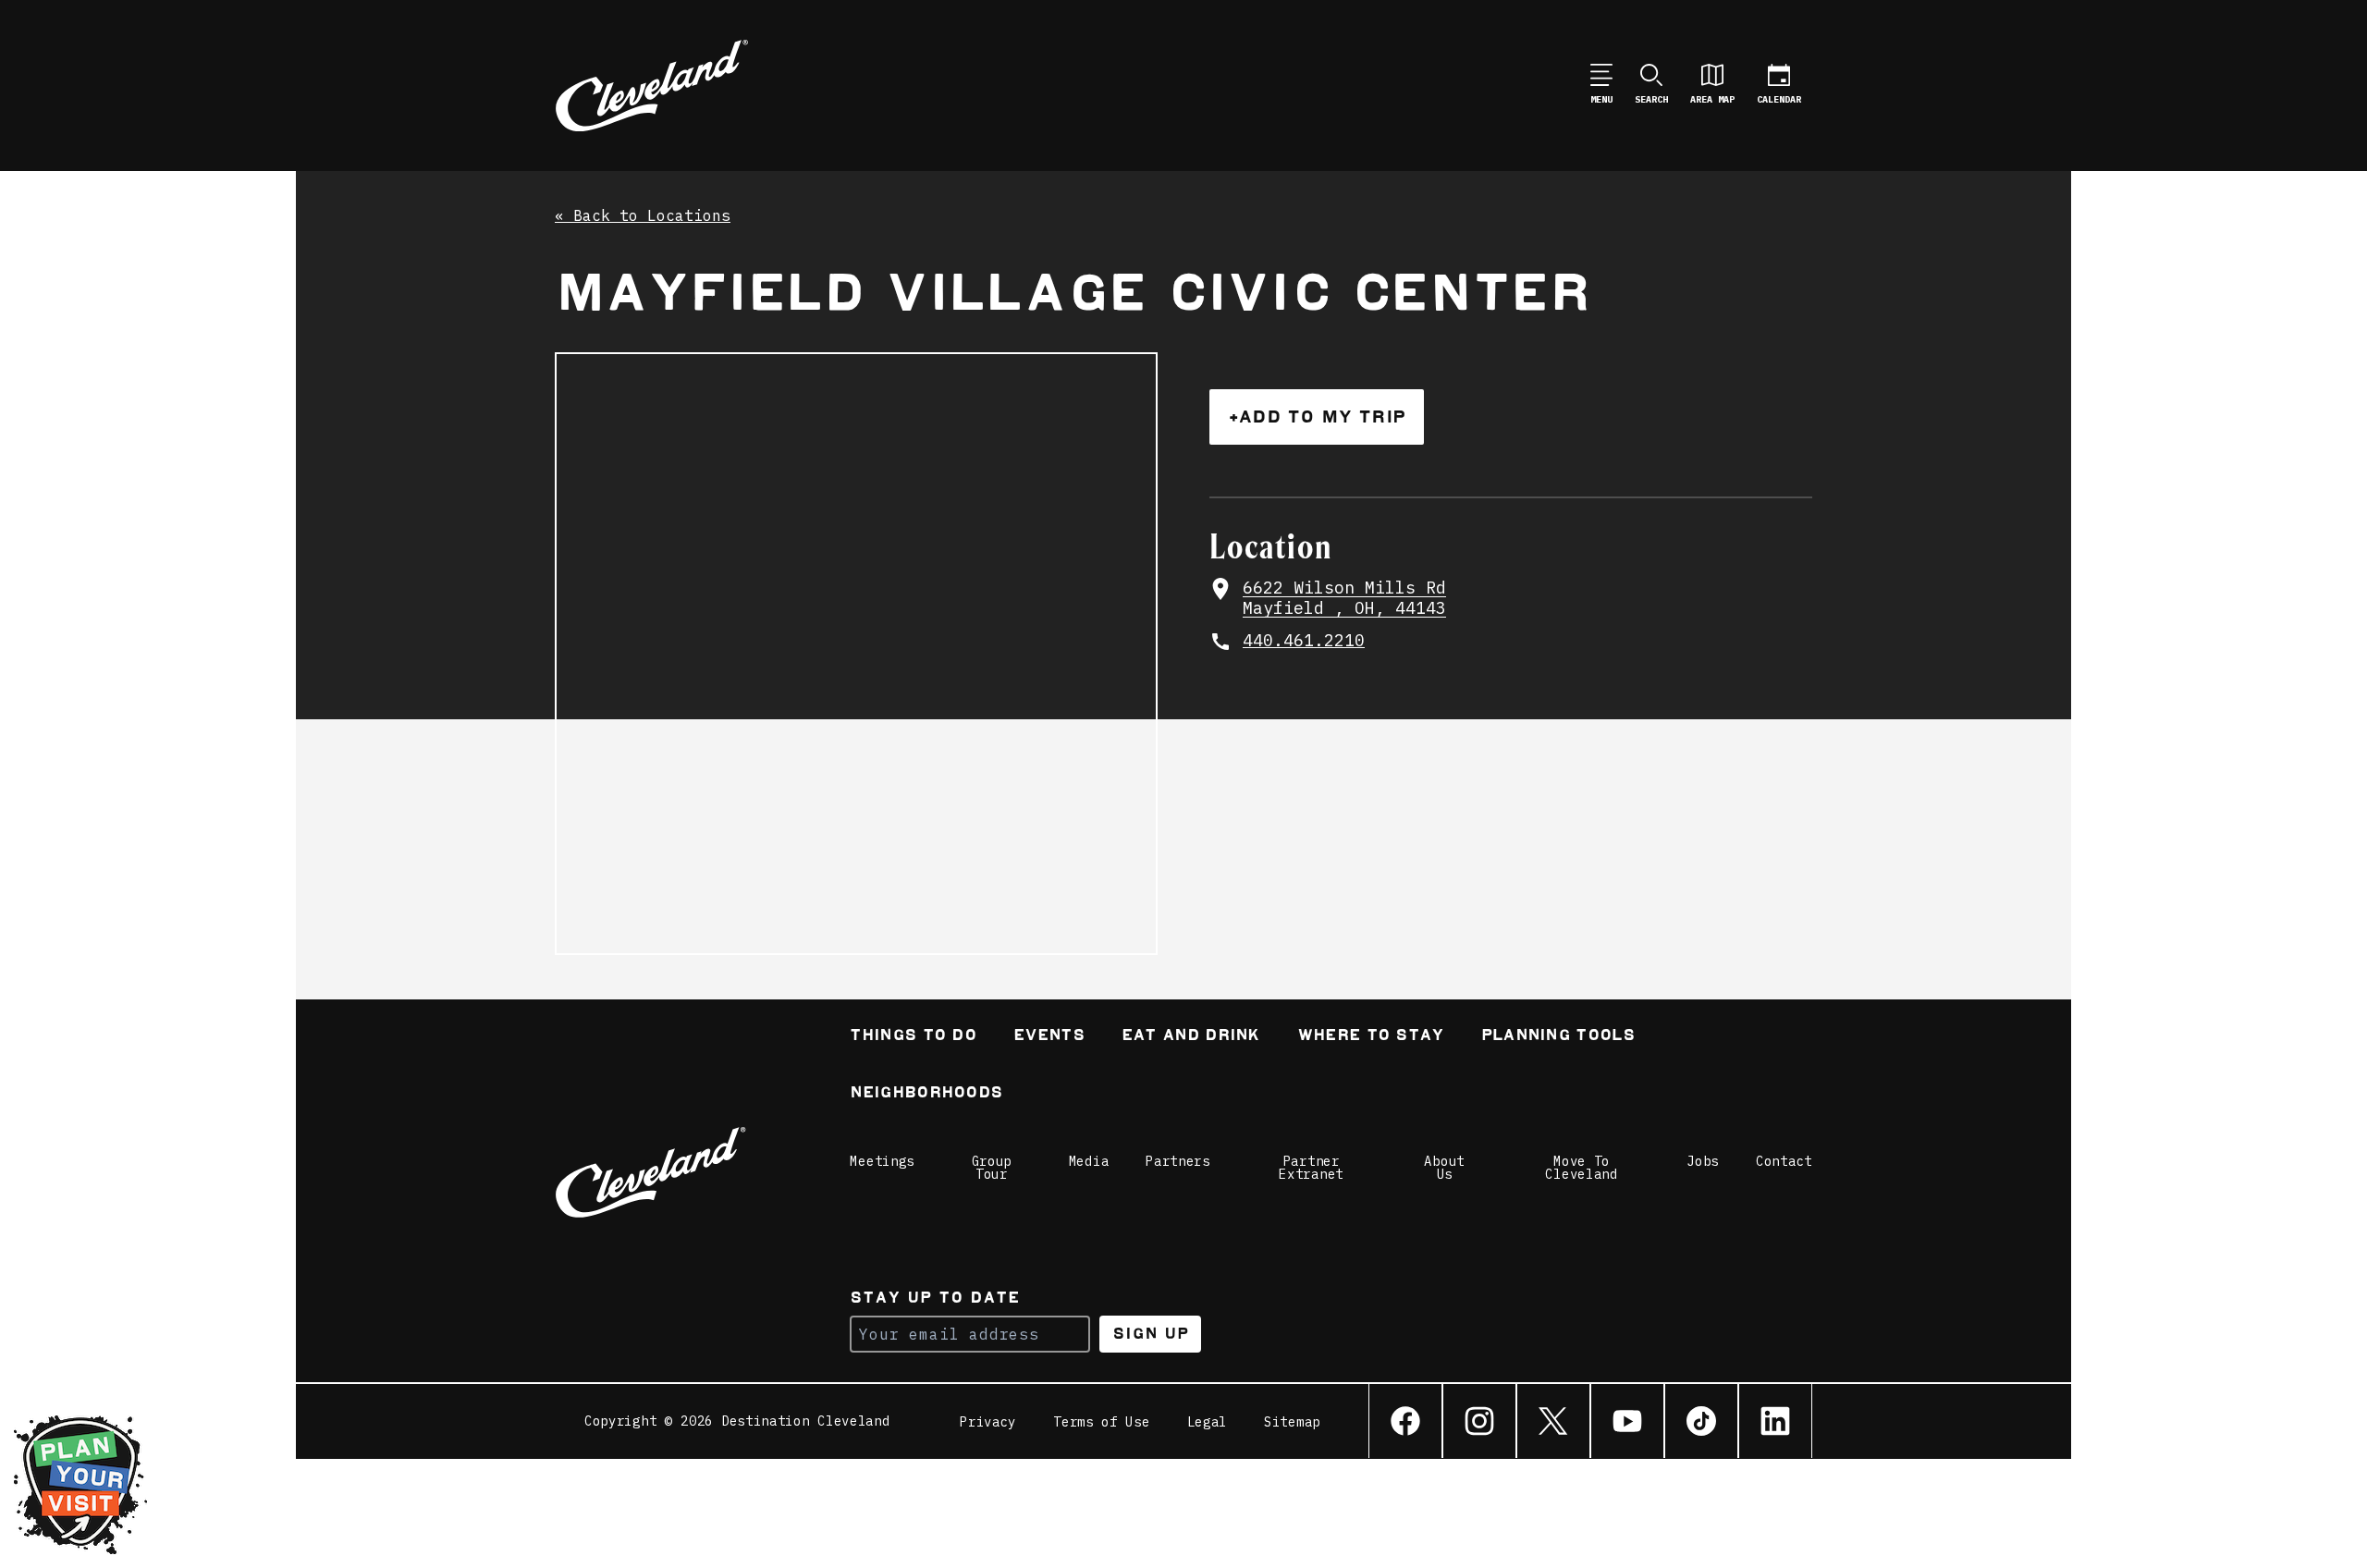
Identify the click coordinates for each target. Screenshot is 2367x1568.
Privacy (988, 1422)
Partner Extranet (1311, 1168)
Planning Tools (1558, 1037)
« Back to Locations (643, 216)
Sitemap (1292, 1422)
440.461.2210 (1304, 641)
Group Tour (992, 1168)
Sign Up (1151, 1334)
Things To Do (913, 1037)
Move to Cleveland (1581, 1168)
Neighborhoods (926, 1094)
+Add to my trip (1317, 416)
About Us (1444, 1168)
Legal (1208, 1422)
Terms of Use (1101, 1422)
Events (1049, 1037)
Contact (1784, 1161)
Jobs (1703, 1161)
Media (1089, 1161)
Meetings (882, 1161)
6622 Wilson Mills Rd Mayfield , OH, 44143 (1344, 599)
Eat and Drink (1191, 1037)
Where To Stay (1371, 1037)
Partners (1178, 1161)
